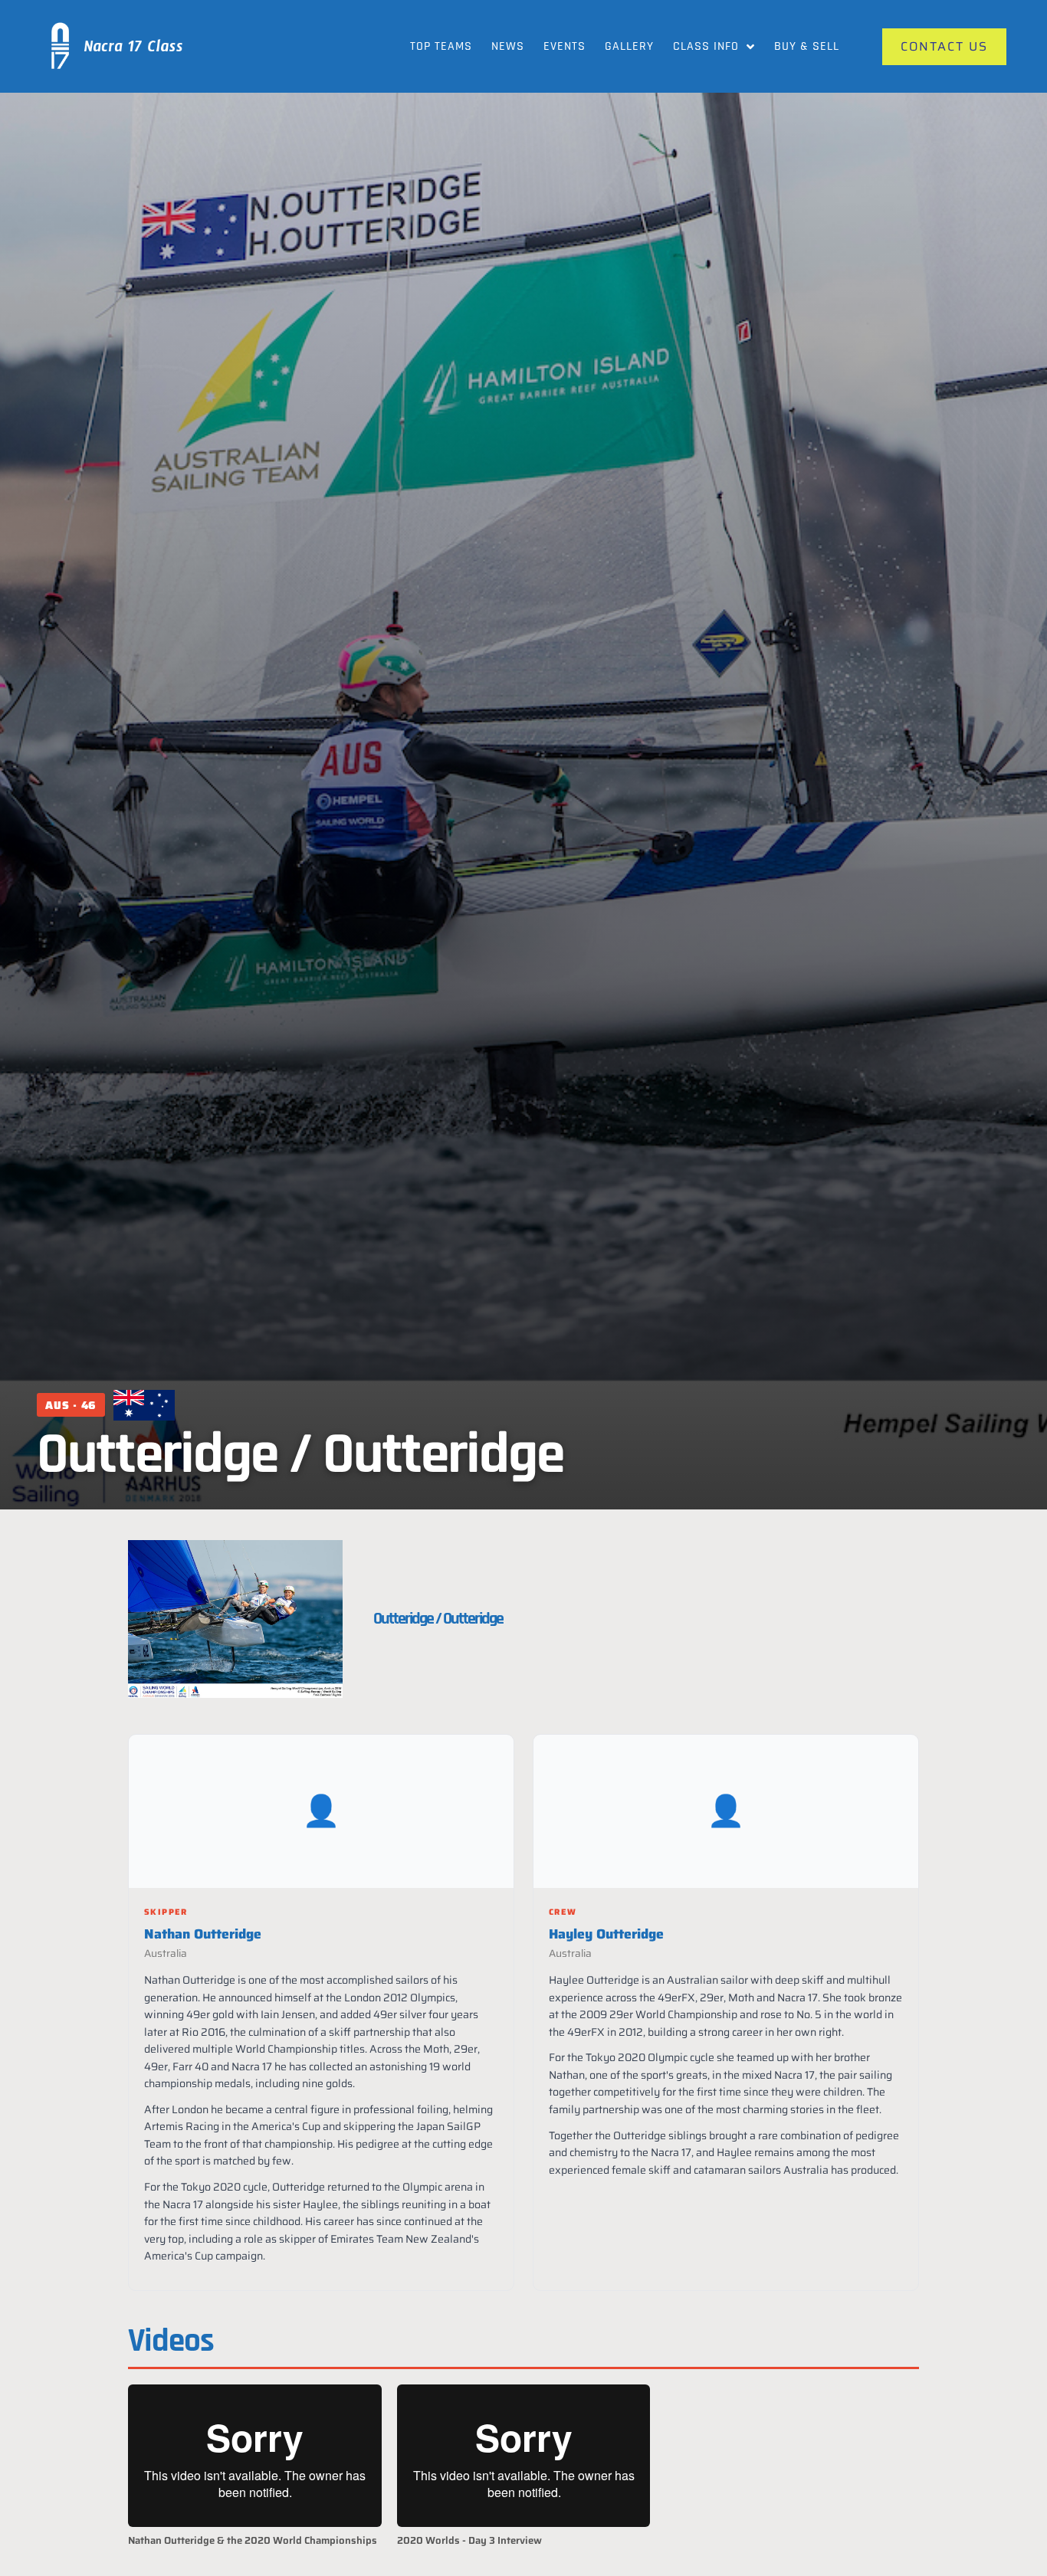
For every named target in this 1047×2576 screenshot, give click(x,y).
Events (565, 46)
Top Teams (441, 46)
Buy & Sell (807, 46)
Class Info (706, 46)
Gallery (629, 46)
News (508, 46)
